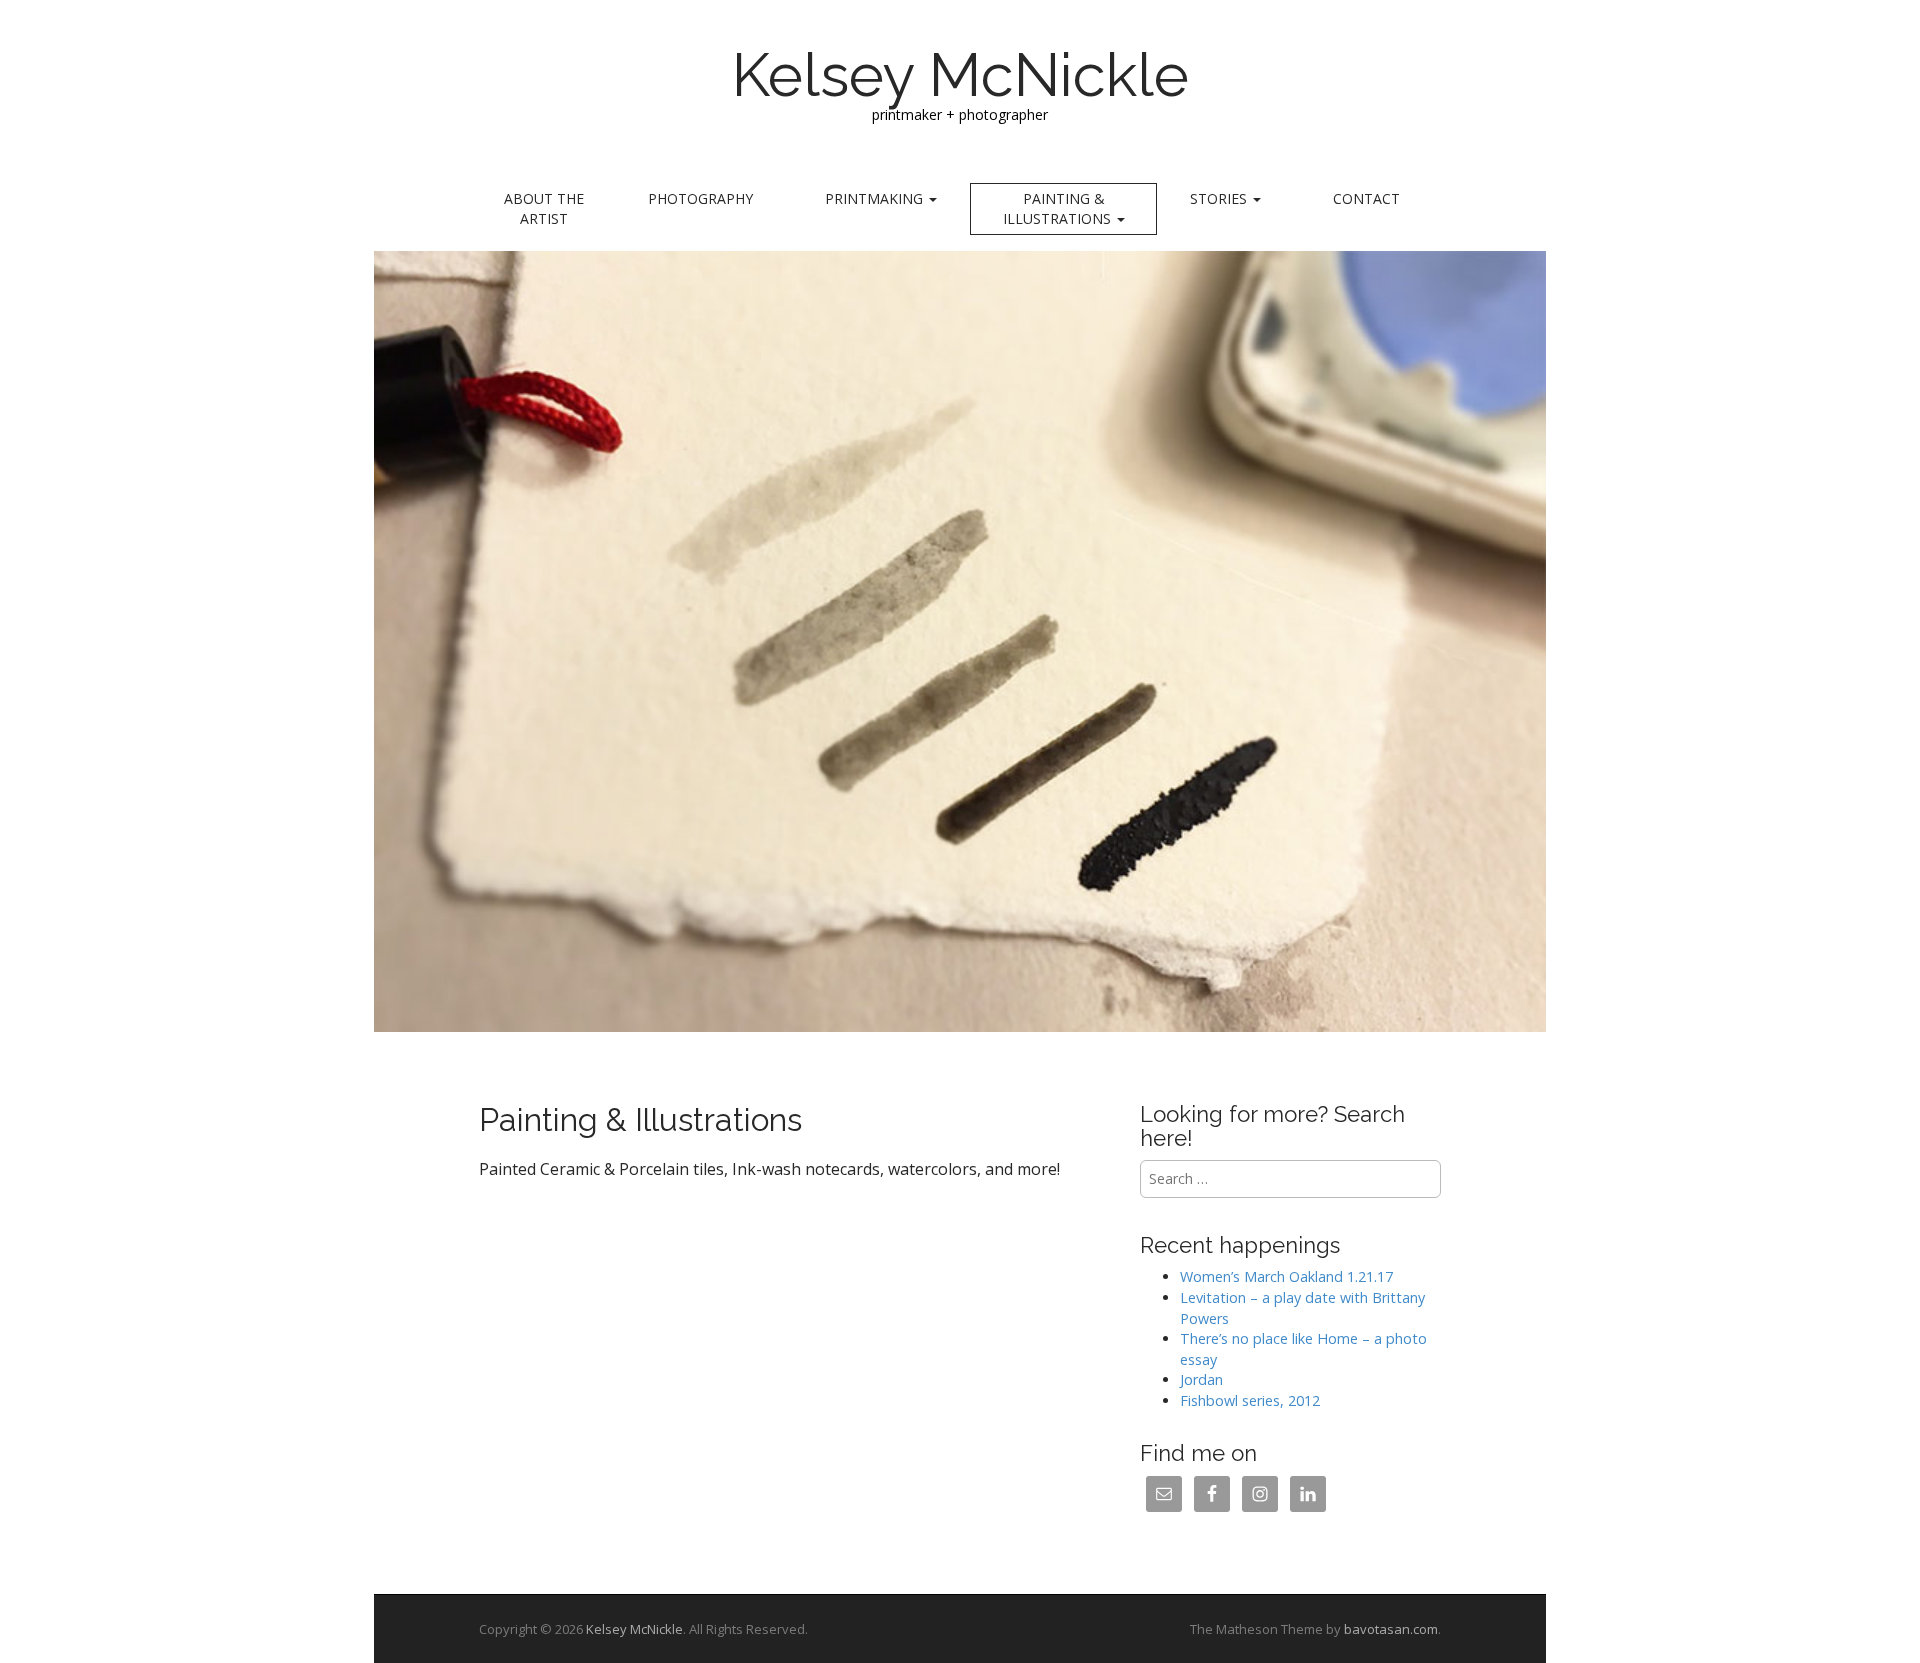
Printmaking (876, 198)
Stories (1220, 198)
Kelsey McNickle (960, 75)
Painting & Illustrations (1059, 208)
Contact (1366, 198)
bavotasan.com (1391, 1629)
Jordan (1201, 1379)
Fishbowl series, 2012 (1250, 1400)
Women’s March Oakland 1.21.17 (1286, 1276)
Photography (700, 198)
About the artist (544, 208)
